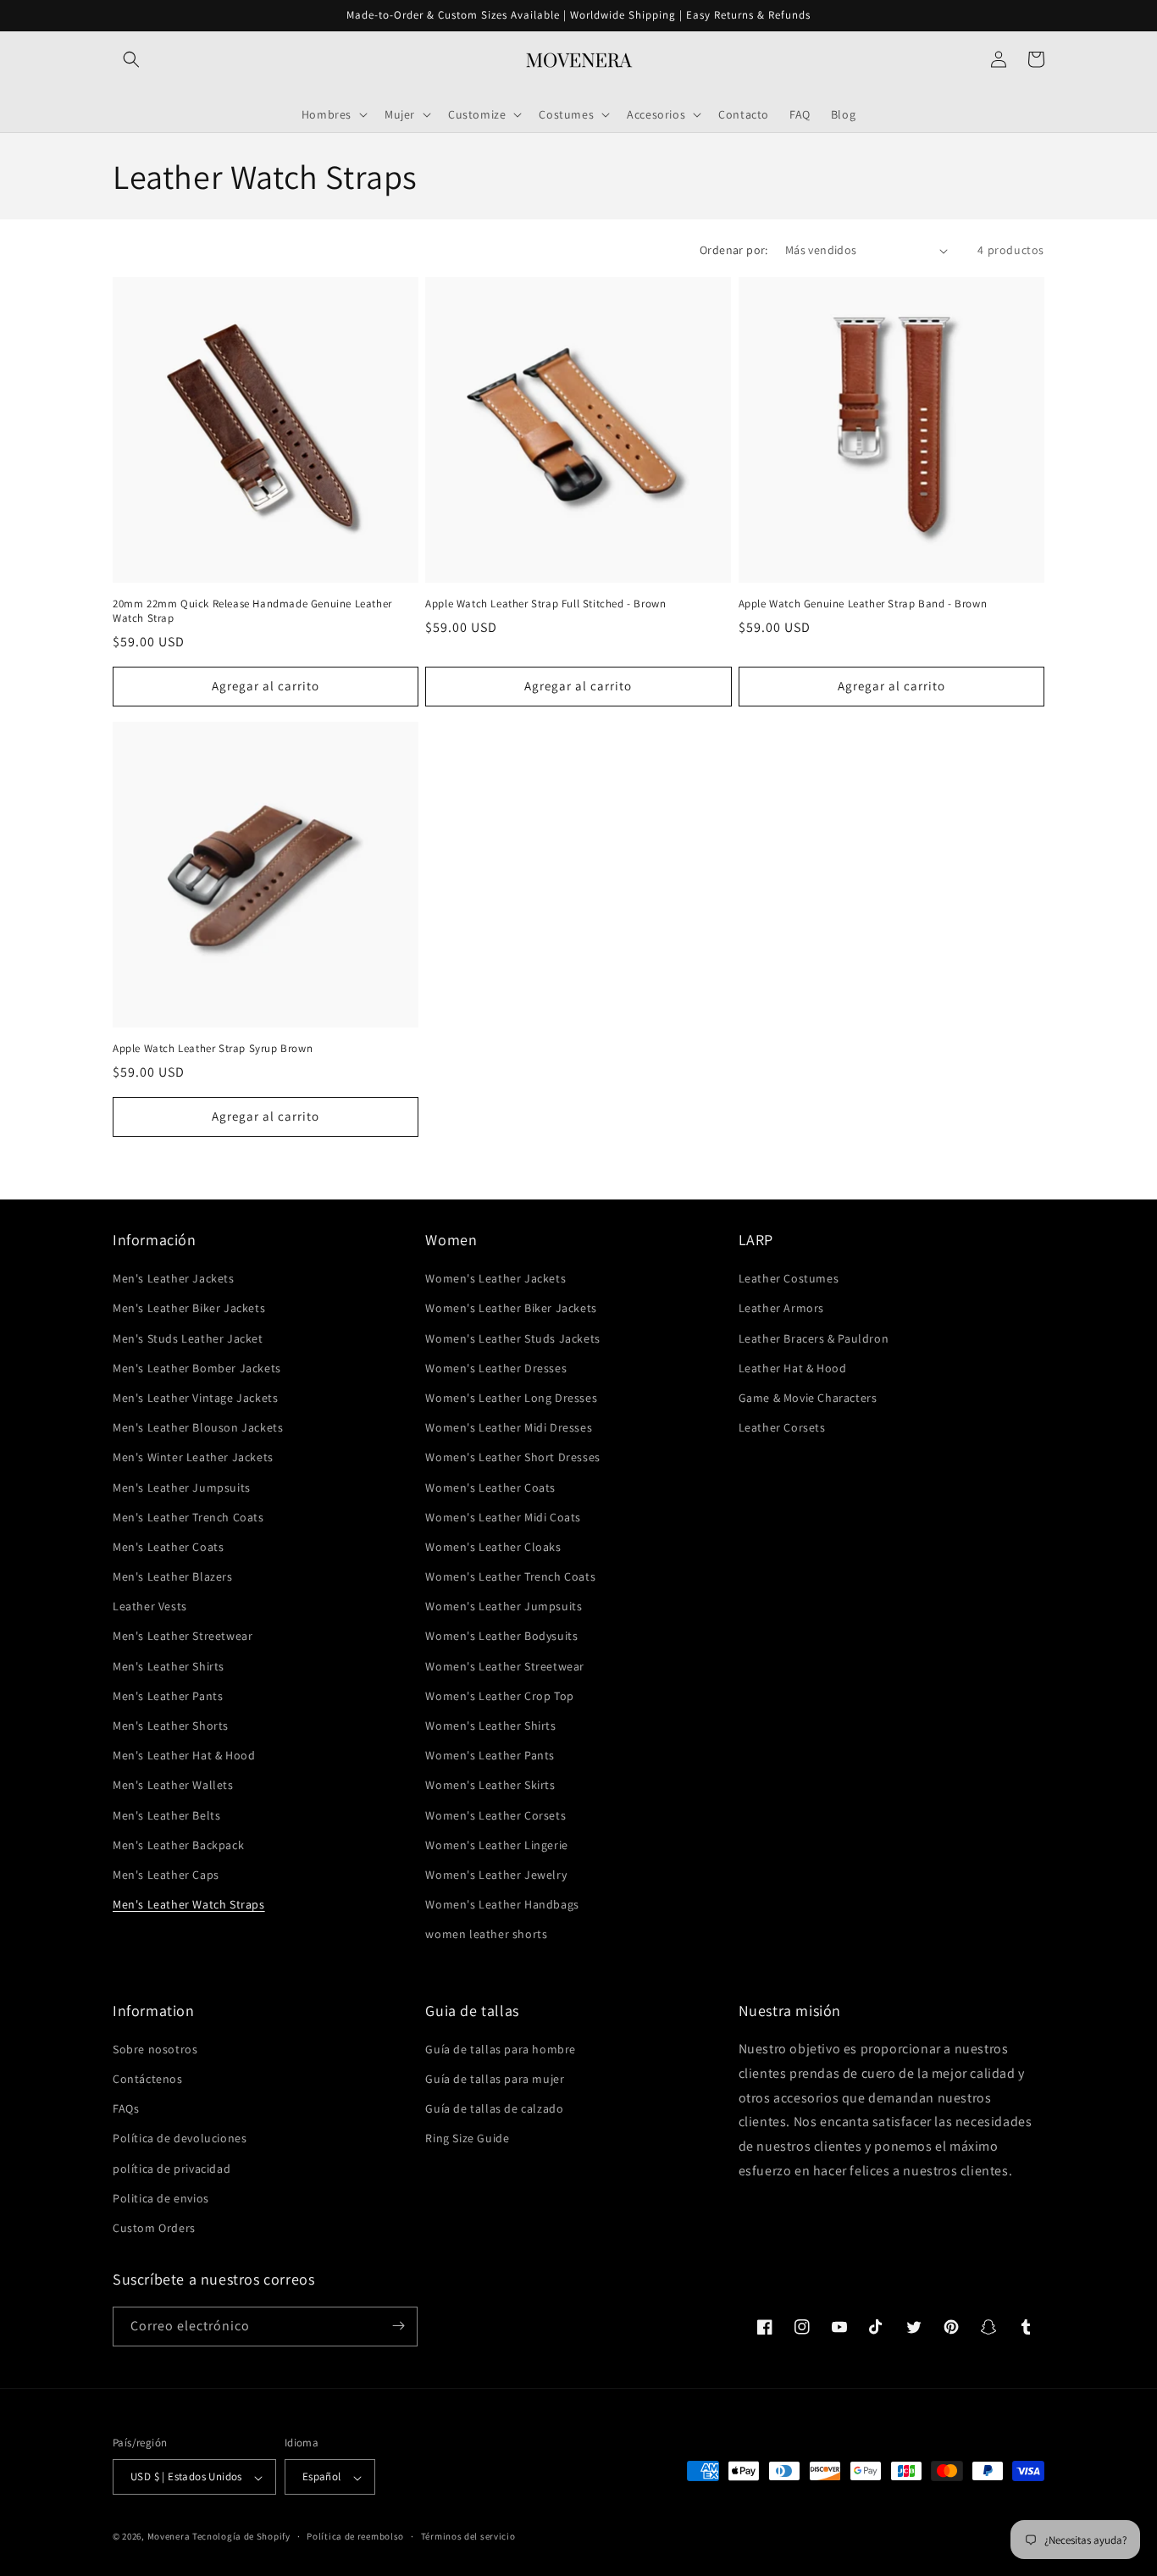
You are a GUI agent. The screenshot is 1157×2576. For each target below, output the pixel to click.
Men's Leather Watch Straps (189, 1905)
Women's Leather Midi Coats (503, 1517)
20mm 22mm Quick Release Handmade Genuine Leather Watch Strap (252, 611)
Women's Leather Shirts (490, 1726)
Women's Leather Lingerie (496, 1845)
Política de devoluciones (180, 2139)
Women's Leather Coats (490, 1487)
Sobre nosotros (155, 2049)
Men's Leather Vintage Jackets (195, 1398)
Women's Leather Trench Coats (510, 1577)
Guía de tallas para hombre (501, 2049)
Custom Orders (154, 2229)
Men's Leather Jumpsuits (182, 1487)
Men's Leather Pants (168, 1696)
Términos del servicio (468, 2536)
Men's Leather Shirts (169, 1666)
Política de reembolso (355, 2536)
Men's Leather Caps (166, 1875)
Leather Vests (150, 1607)
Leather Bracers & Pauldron (814, 1338)
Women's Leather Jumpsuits (504, 1607)
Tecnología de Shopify (241, 2537)
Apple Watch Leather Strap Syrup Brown (213, 1049)
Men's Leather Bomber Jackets (197, 1368)
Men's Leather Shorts (171, 1726)
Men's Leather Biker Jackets (189, 1309)
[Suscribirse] (398, 2326)
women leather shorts (486, 1935)
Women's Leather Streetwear (505, 1666)
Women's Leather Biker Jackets (511, 1309)
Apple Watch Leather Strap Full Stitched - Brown (545, 604)
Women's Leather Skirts (490, 1786)
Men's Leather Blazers (173, 1577)
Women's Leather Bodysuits (501, 1637)
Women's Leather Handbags (502, 1905)
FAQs (126, 2109)
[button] (131, 59)
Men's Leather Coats (168, 1547)
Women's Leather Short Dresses (512, 1458)
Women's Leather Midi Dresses (509, 1428)
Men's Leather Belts (166, 1815)
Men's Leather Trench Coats (188, 1517)
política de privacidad (172, 2169)
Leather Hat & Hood (793, 1368)
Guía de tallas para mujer (495, 2080)
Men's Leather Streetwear (183, 1637)
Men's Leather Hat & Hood (184, 1756)
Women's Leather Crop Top (499, 1696)
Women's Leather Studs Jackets (512, 1338)
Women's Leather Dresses (496, 1368)
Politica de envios (161, 2198)
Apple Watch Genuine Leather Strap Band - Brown (863, 604)
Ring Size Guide (467, 2139)
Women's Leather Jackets (495, 1279)
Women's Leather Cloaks (493, 1547)
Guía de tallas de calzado (494, 2109)
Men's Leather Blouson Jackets (198, 1428)
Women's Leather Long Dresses (511, 1398)
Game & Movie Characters (808, 1398)
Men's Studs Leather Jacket (188, 1338)
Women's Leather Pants (490, 1756)
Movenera (169, 2537)
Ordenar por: (734, 250)
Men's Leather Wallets (173, 1786)
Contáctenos (148, 2080)
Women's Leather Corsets (495, 1815)
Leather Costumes (789, 1279)
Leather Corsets (782, 1428)
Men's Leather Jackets (174, 1279)
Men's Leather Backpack (178, 1845)
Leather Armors (781, 1309)
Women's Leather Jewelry (496, 1875)
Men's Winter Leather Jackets (193, 1458)
